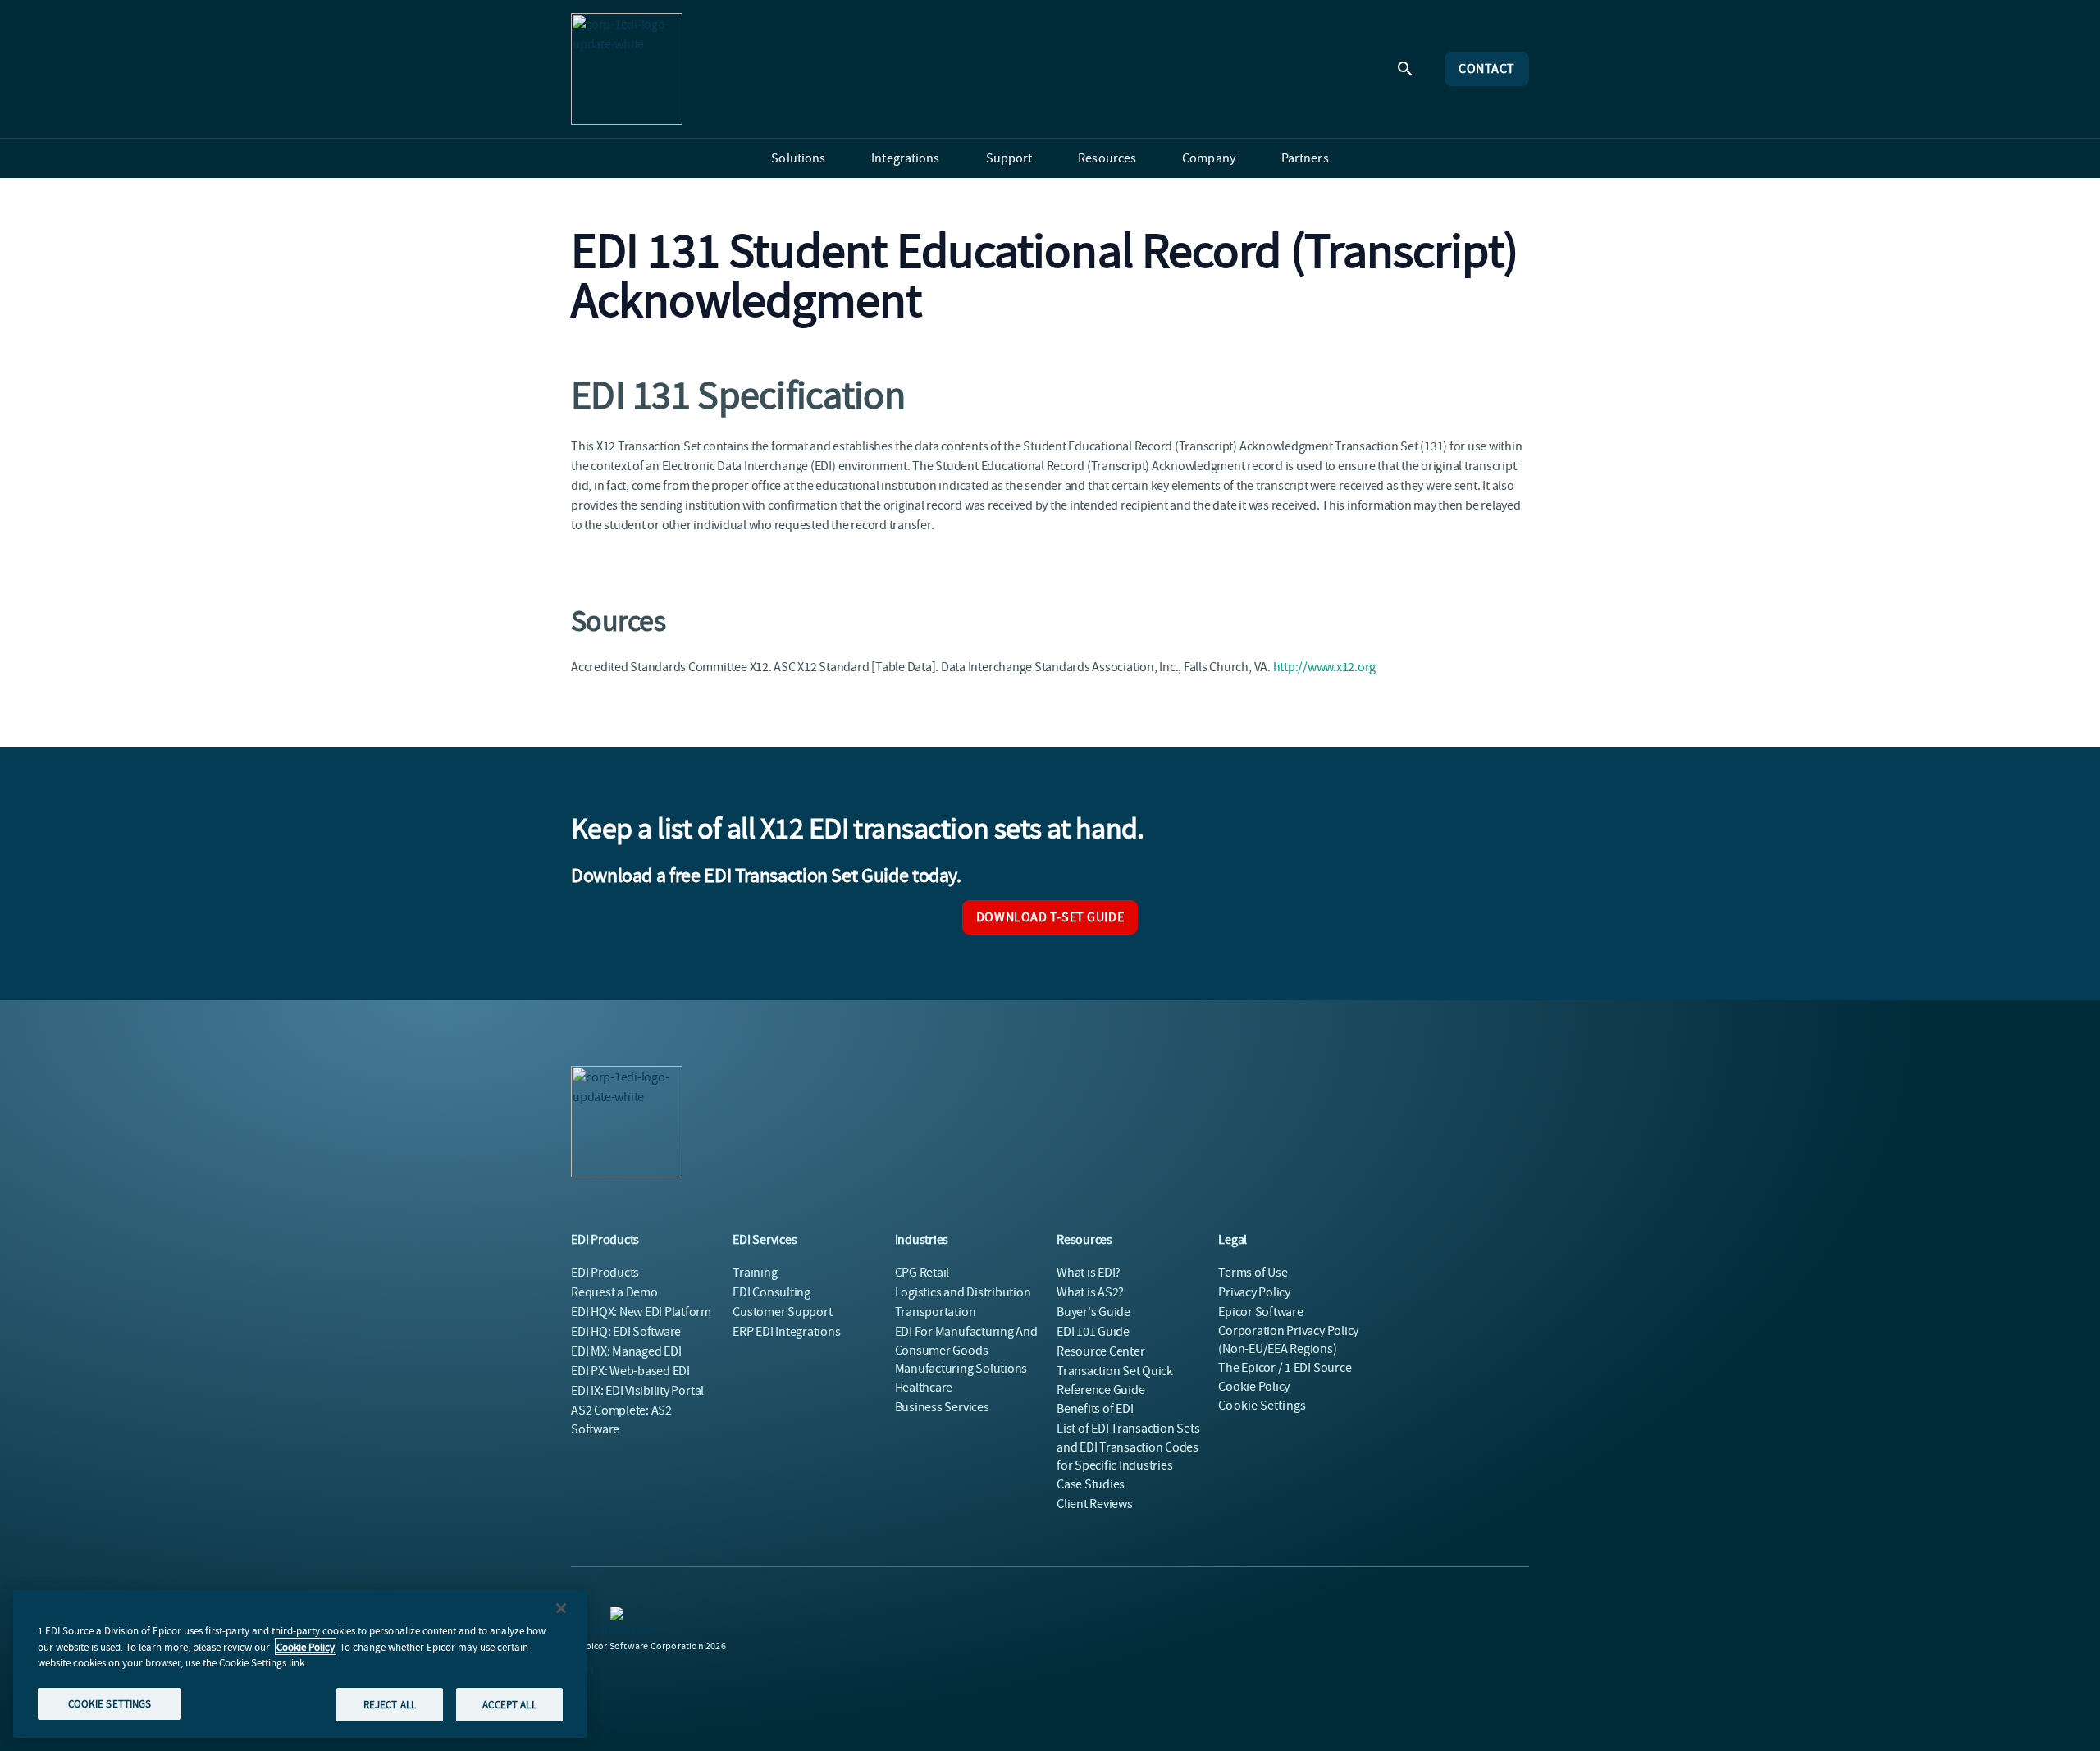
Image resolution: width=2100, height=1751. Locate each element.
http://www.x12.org (1325, 667)
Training (755, 1273)
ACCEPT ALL (509, 1704)
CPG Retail (922, 1273)
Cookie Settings (1262, 1406)
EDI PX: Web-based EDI (630, 1371)
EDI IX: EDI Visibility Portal (637, 1391)
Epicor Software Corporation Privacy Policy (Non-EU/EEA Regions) (1288, 1330)
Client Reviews (1095, 1504)
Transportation (936, 1312)
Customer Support (782, 1312)
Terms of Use (1253, 1273)
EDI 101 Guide (1093, 1332)
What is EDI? (1089, 1273)
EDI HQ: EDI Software (626, 1332)
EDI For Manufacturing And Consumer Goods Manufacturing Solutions (966, 1350)
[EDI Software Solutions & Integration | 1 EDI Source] (627, 69)
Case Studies (1091, 1484)
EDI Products (605, 1273)
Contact (1487, 69)
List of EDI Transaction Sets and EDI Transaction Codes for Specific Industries (1128, 1447)
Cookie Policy (306, 1646)
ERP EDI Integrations (786, 1332)
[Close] (561, 1608)
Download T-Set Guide (1050, 917)
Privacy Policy (1254, 1292)
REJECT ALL (390, 1704)
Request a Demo (614, 1292)
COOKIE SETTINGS (110, 1703)
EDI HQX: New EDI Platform (641, 1312)
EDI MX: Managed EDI (626, 1351)
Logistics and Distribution (963, 1292)
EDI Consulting (772, 1292)
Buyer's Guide (1093, 1312)
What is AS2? (1090, 1292)
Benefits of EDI (1095, 1409)
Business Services (942, 1407)
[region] (300, 1664)
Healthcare (924, 1388)
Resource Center (1100, 1351)
